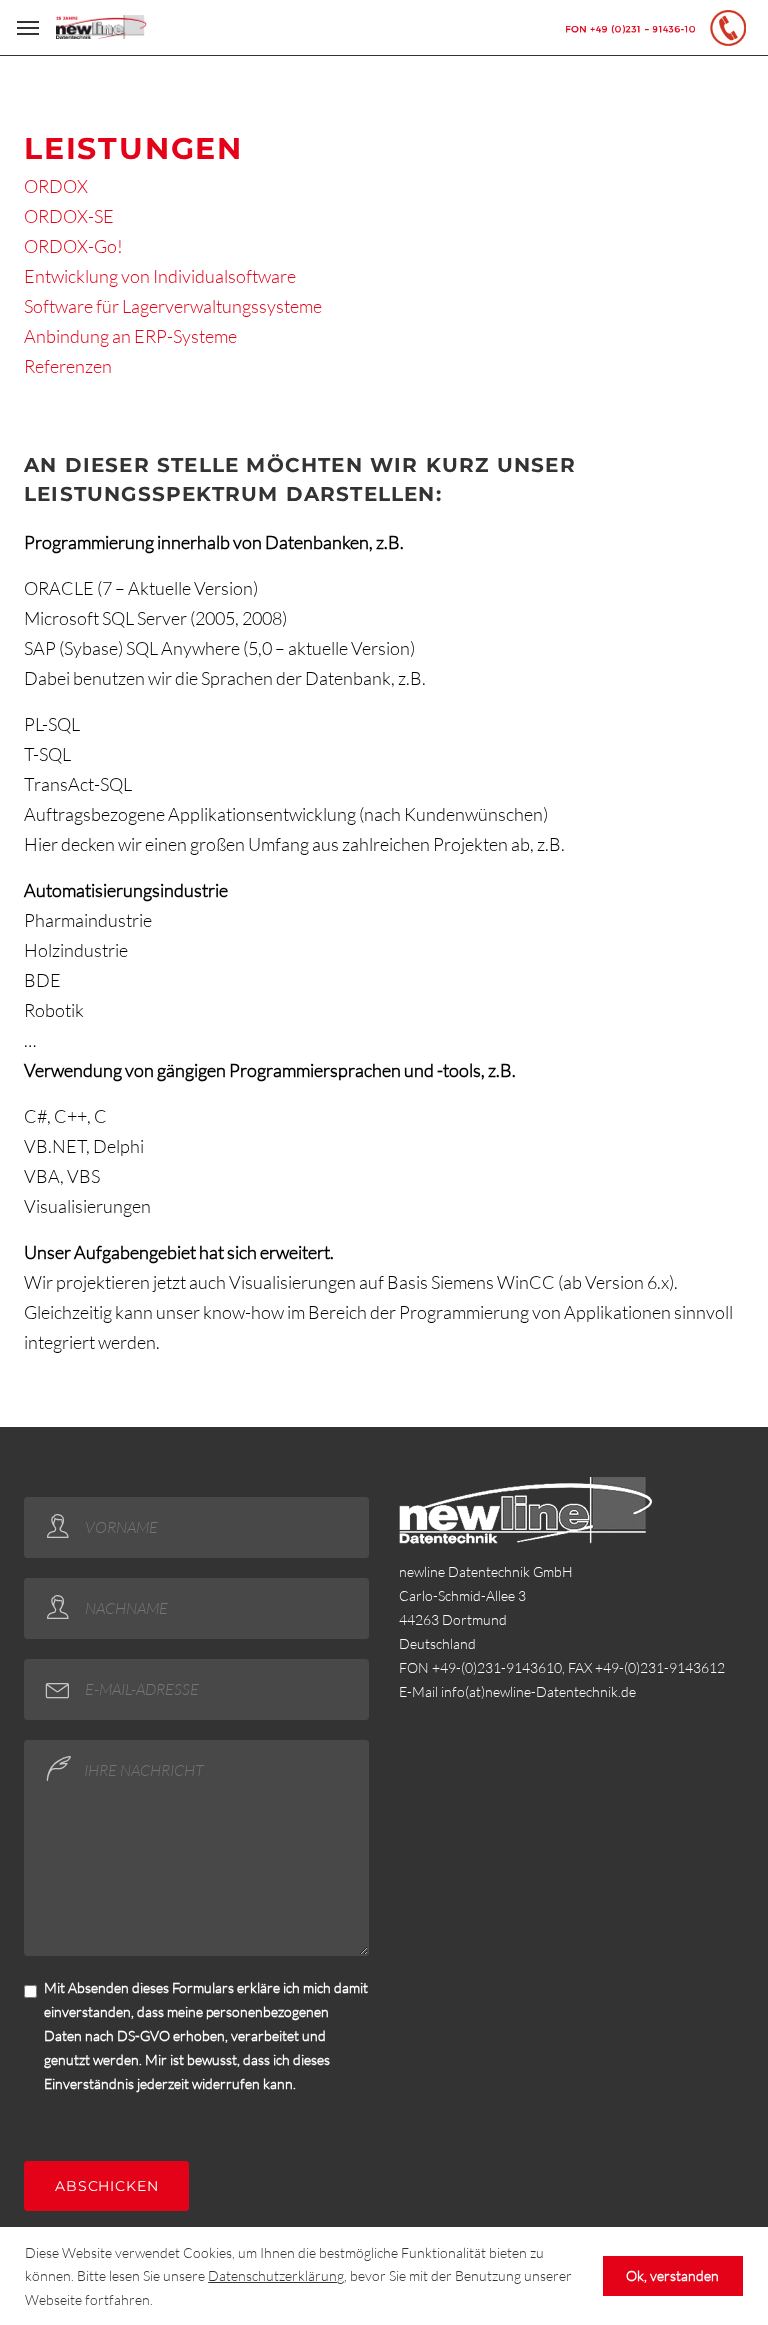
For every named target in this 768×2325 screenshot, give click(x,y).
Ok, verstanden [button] (672, 2275)
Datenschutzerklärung (276, 2275)
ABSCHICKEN (106, 2186)
